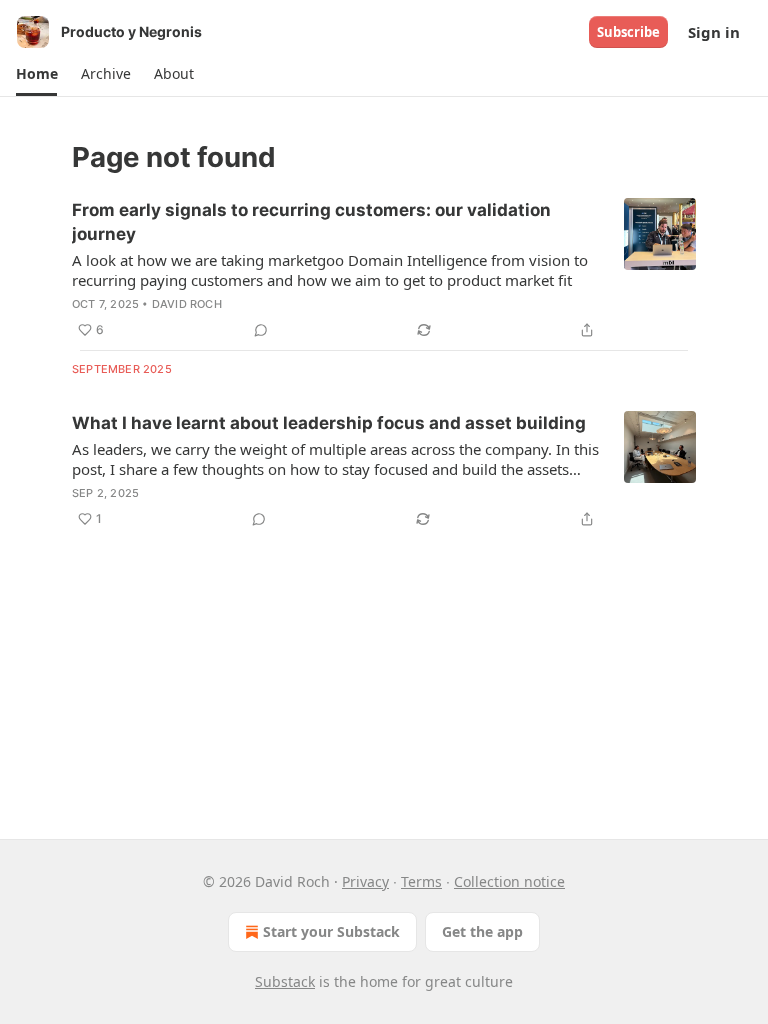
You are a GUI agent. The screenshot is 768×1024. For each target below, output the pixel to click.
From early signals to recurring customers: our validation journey (311, 222)
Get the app (482, 931)
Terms (421, 881)
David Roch (187, 304)
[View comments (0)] (261, 330)
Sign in (714, 32)
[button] (36, 74)
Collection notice (509, 881)
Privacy (365, 881)
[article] (384, 270)
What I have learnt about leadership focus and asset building (329, 423)
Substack (285, 981)
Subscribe (628, 32)
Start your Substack (331, 931)
